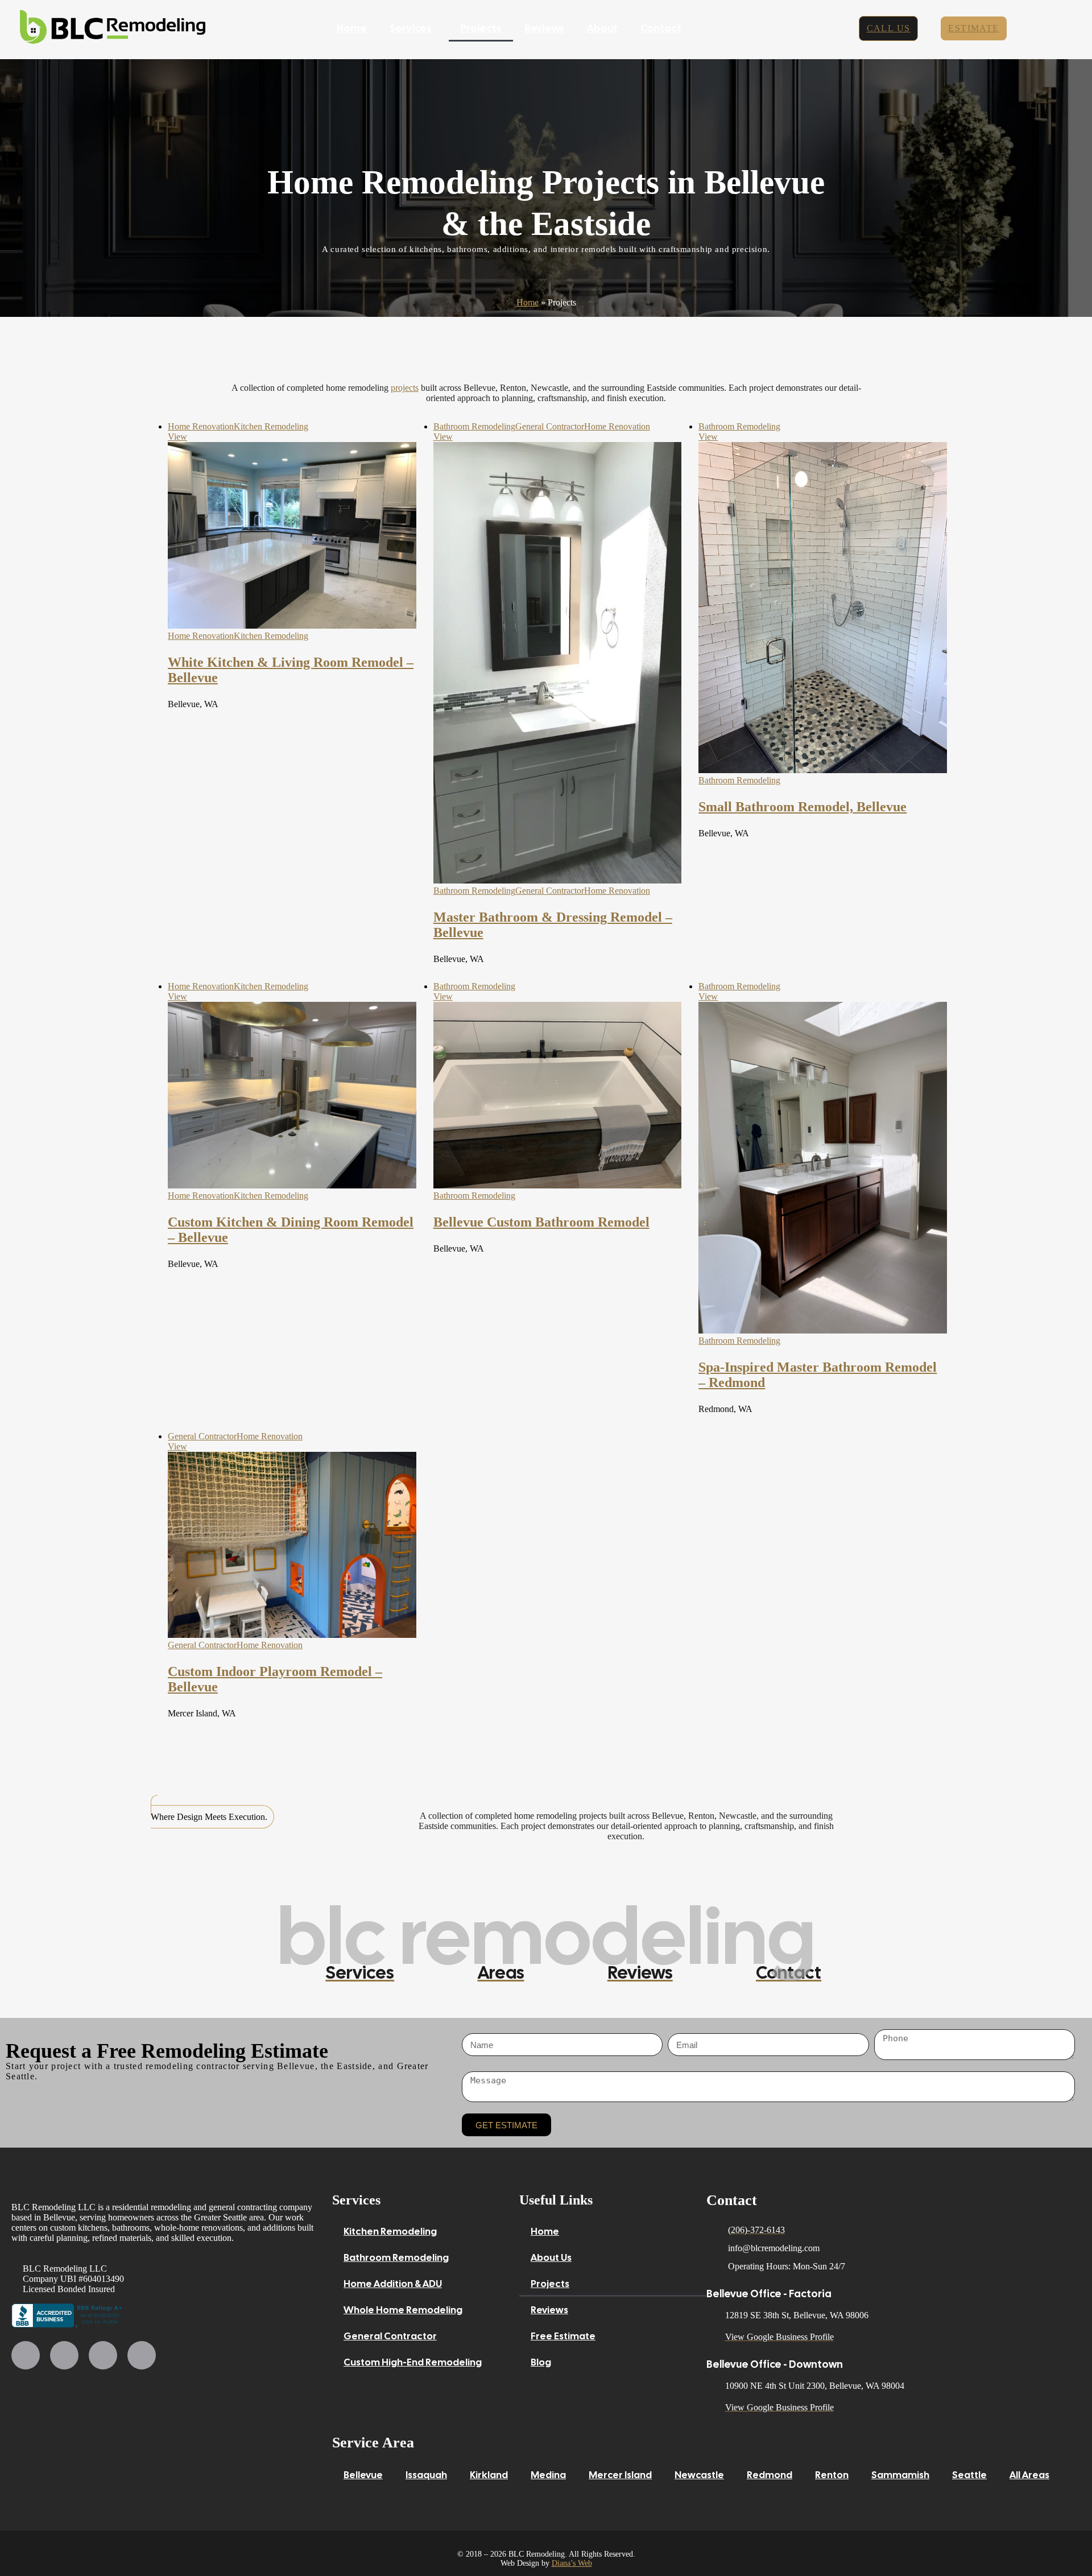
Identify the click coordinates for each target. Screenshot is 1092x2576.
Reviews (544, 28)
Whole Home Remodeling (403, 2310)
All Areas (1029, 2475)
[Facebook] (26, 2355)
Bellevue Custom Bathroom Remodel (541, 1222)
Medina (548, 2475)
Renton (832, 2475)
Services (411, 28)
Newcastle (699, 2475)
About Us (551, 2257)
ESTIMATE (973, 28)
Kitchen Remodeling (271, 426)
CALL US (889, 28)
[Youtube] (103, 2355)
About (602, 28)
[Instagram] (64, 2355)
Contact (661, 28)
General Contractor (550, 426)
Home (352, 28)
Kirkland (489, 2475)
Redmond (770, 2475)
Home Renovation (201, 426)
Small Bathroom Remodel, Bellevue (803, 807)
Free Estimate (563, 2336)
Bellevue (363, 2475)
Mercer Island (620, 2475)
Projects (481, 28)
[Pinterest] (142, 2355)
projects (405, 388)
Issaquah (426, 2475)
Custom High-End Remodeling (413, 2362)
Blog (541, 2362)
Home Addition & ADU (393, 2284)
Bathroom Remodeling (474, 426)
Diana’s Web (572, 2563)
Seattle (969, 2475)
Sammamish (900, 2475)
